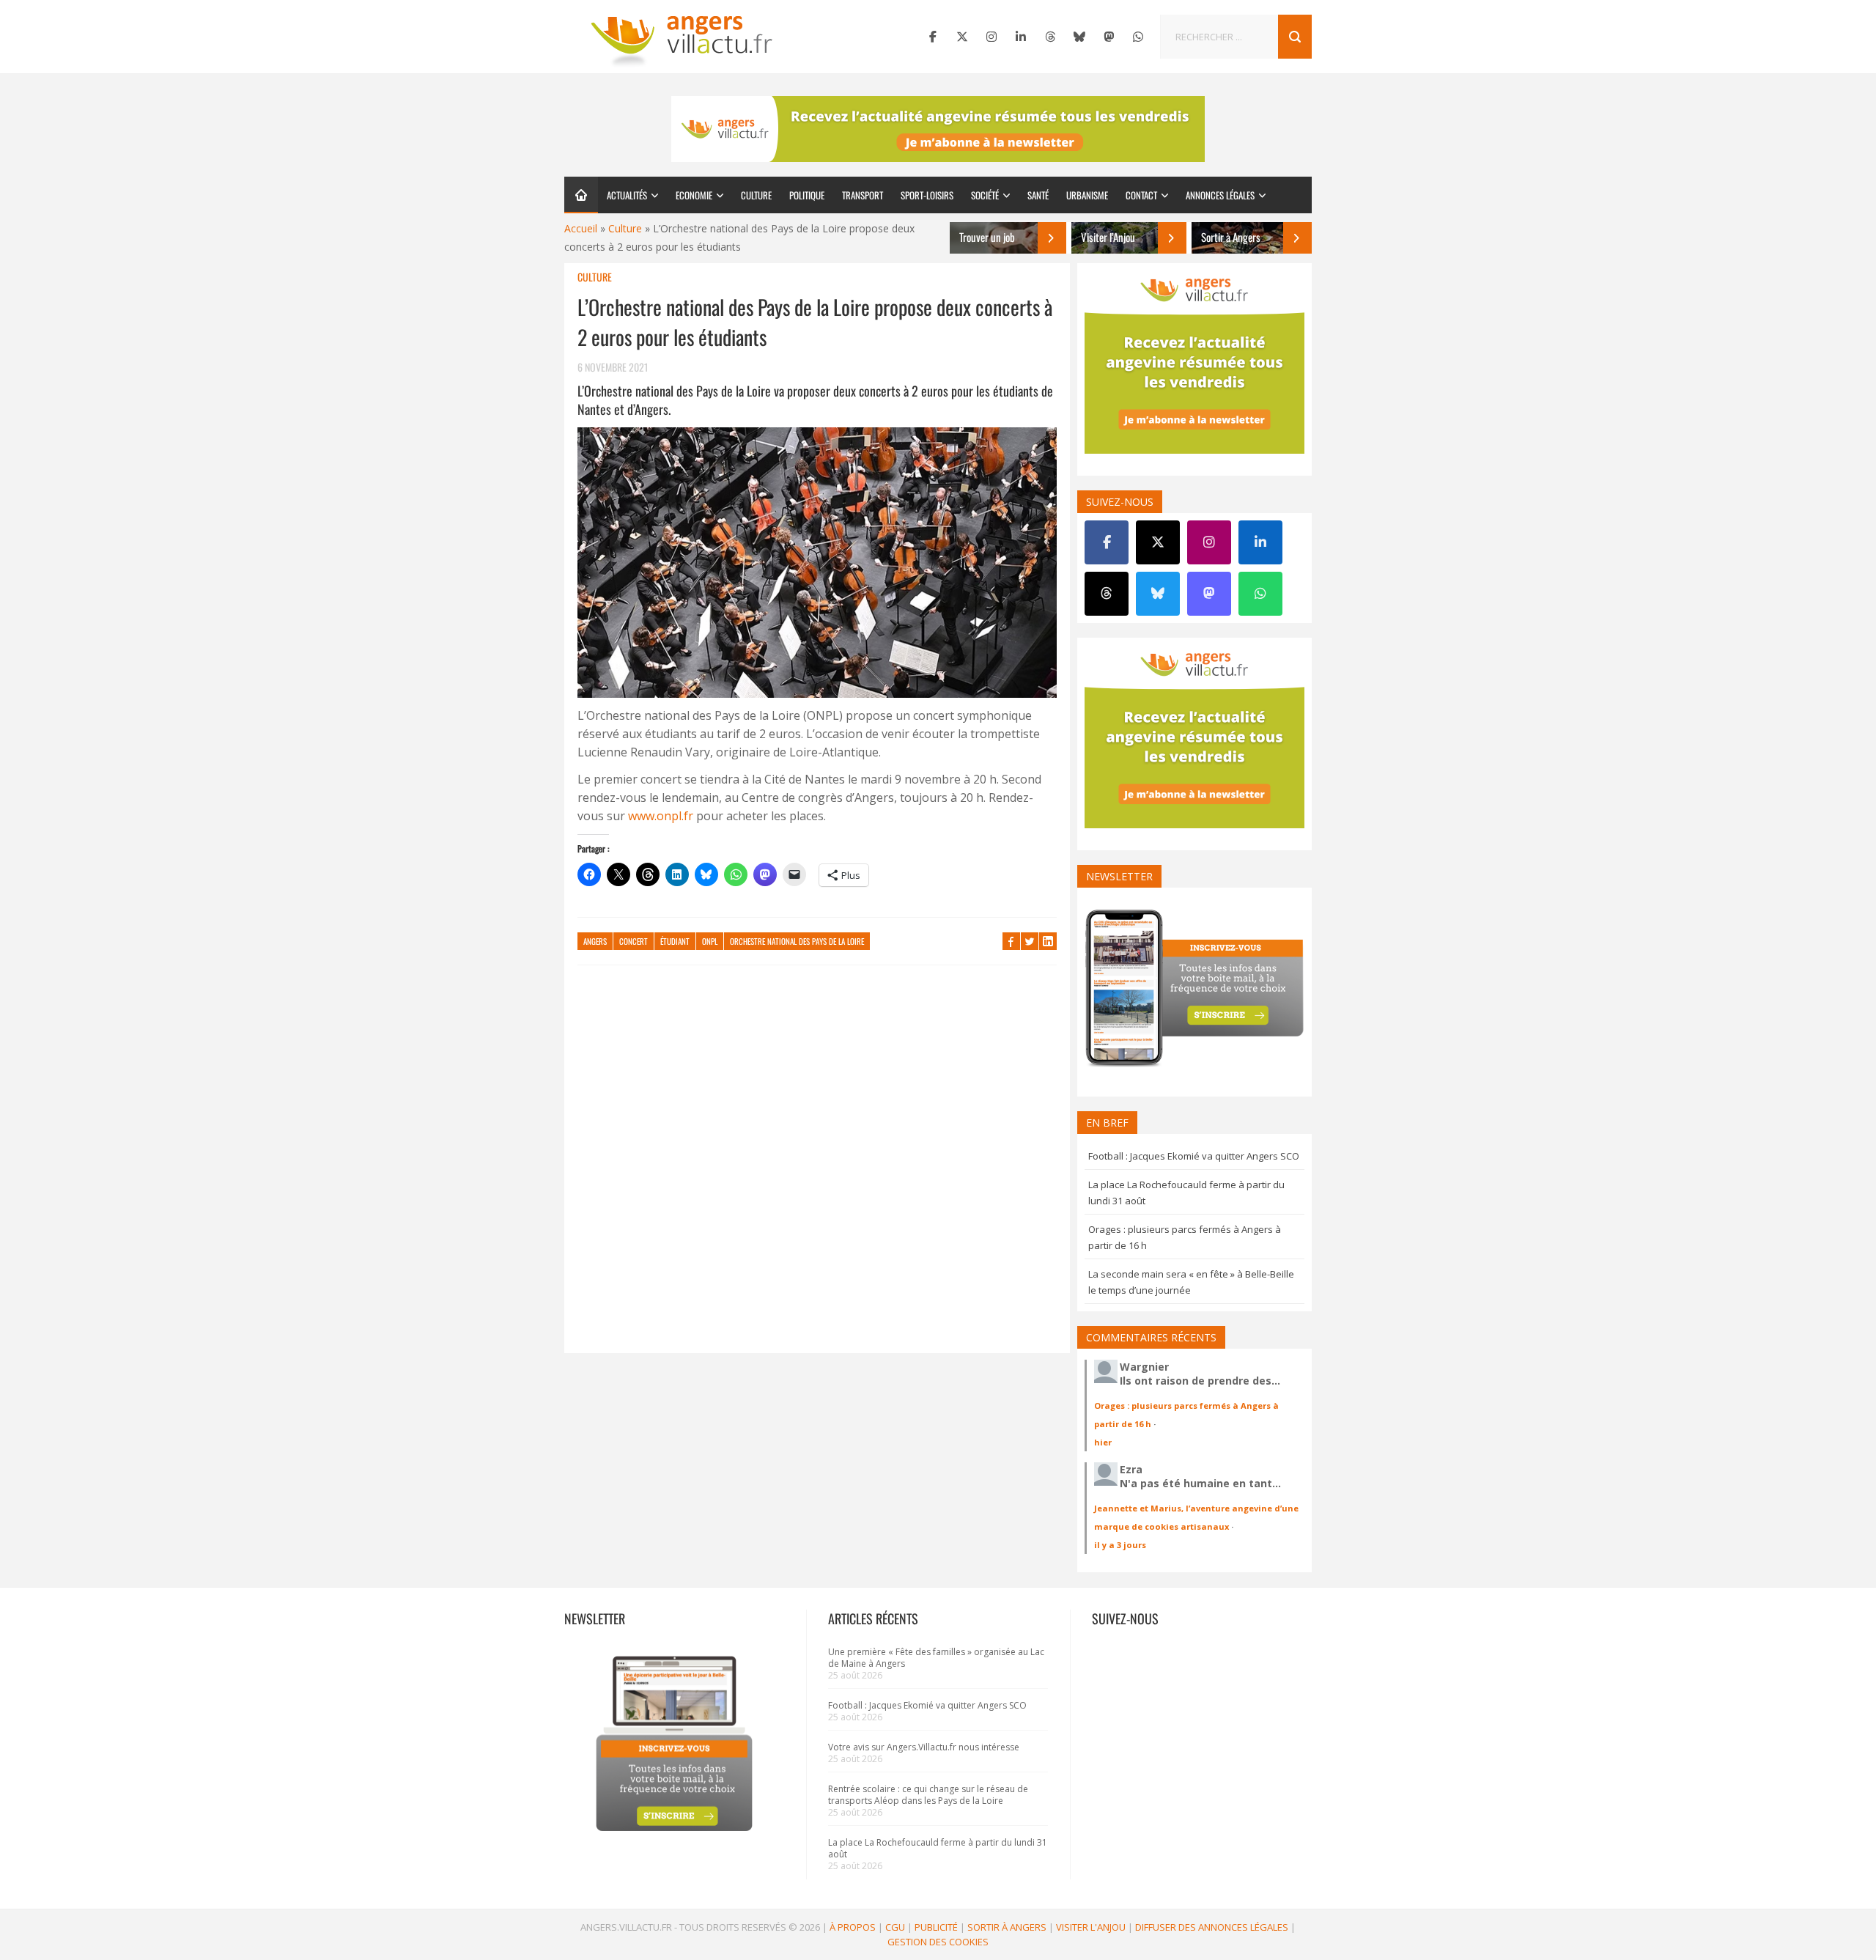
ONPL (710, 941)
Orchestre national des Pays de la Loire (797, 941)
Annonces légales (1220, 195)
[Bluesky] (1079, 37)
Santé (1038, 195)
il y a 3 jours (1120, 1545)
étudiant (675, 941)
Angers (595, 941)
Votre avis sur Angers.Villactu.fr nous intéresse (924, 1747)
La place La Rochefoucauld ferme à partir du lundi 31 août (938, 1848)
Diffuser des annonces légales (1212, 1927)
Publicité (936, 1927)
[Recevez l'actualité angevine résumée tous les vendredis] (938, 129)
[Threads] (1050, 37)
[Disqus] (817, 1166)
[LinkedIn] (1021, 37)
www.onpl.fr (661, 816)
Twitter (1030, 941)
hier (1103, 1442)
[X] (962, 37)
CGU (895, 1927)
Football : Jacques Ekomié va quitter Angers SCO (1194, 1156)
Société (985, 195)
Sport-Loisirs (927, 195)
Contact (1141, 195)
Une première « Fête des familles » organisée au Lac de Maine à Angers (936, 1658)
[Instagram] (991, 37)
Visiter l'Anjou (1091, 1927)
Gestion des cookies (938, 1942)
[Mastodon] (1109, 37)
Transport (863, 195)
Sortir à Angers (1007, 1927)
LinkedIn (1048, 941)
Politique (807, 195)
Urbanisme (1087, 195)
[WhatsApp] (1138, 37)
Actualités (627, 195)
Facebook (1011, 941)
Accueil (581, 228)
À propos (853, 1927)
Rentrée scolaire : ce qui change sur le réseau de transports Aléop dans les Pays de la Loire (928, 1795)
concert (634, 941)
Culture (756, 195)
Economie (694, 195)
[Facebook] (933, 37)
